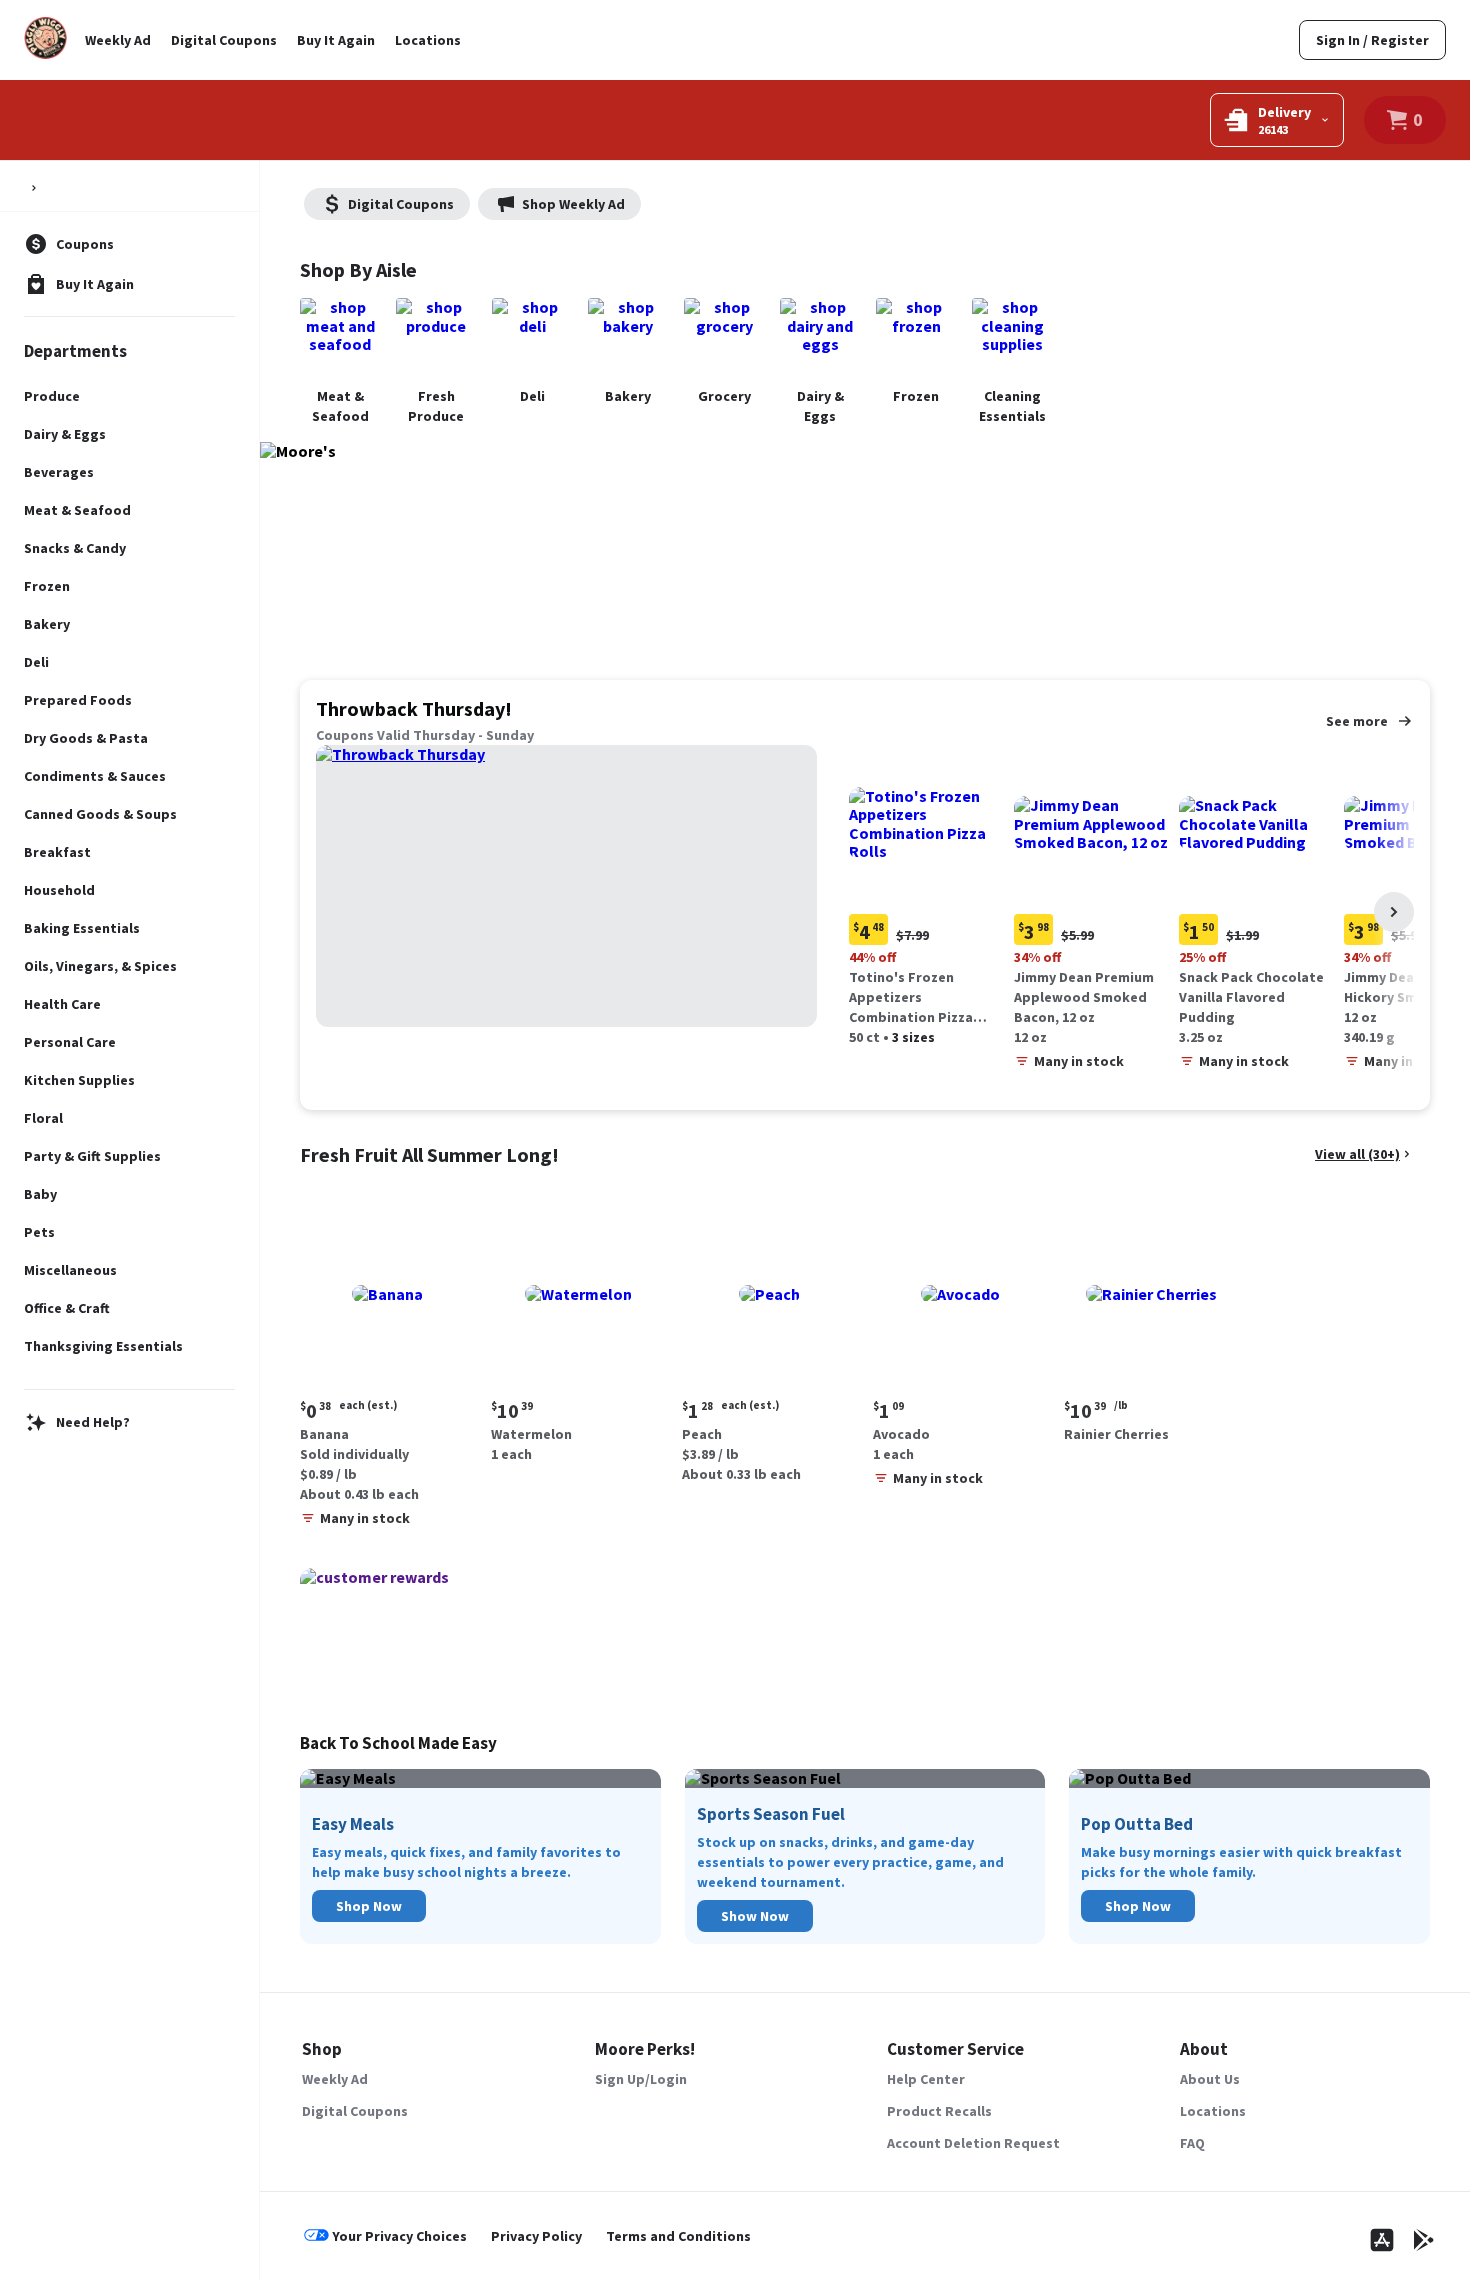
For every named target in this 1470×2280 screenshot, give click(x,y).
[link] (1372, 40)
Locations (428, 40)
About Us (1210, 2079)
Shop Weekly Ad (573, 204)
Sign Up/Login (641, 2079)
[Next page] (1394, 912)
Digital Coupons (224, 40)
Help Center (926, 2079)
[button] (927, 898)
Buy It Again (336, 40)
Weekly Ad (118, 40)
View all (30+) (1357, 1154)
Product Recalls (939, 2111)
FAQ (1192, 2143)
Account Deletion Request (973, 2143)
